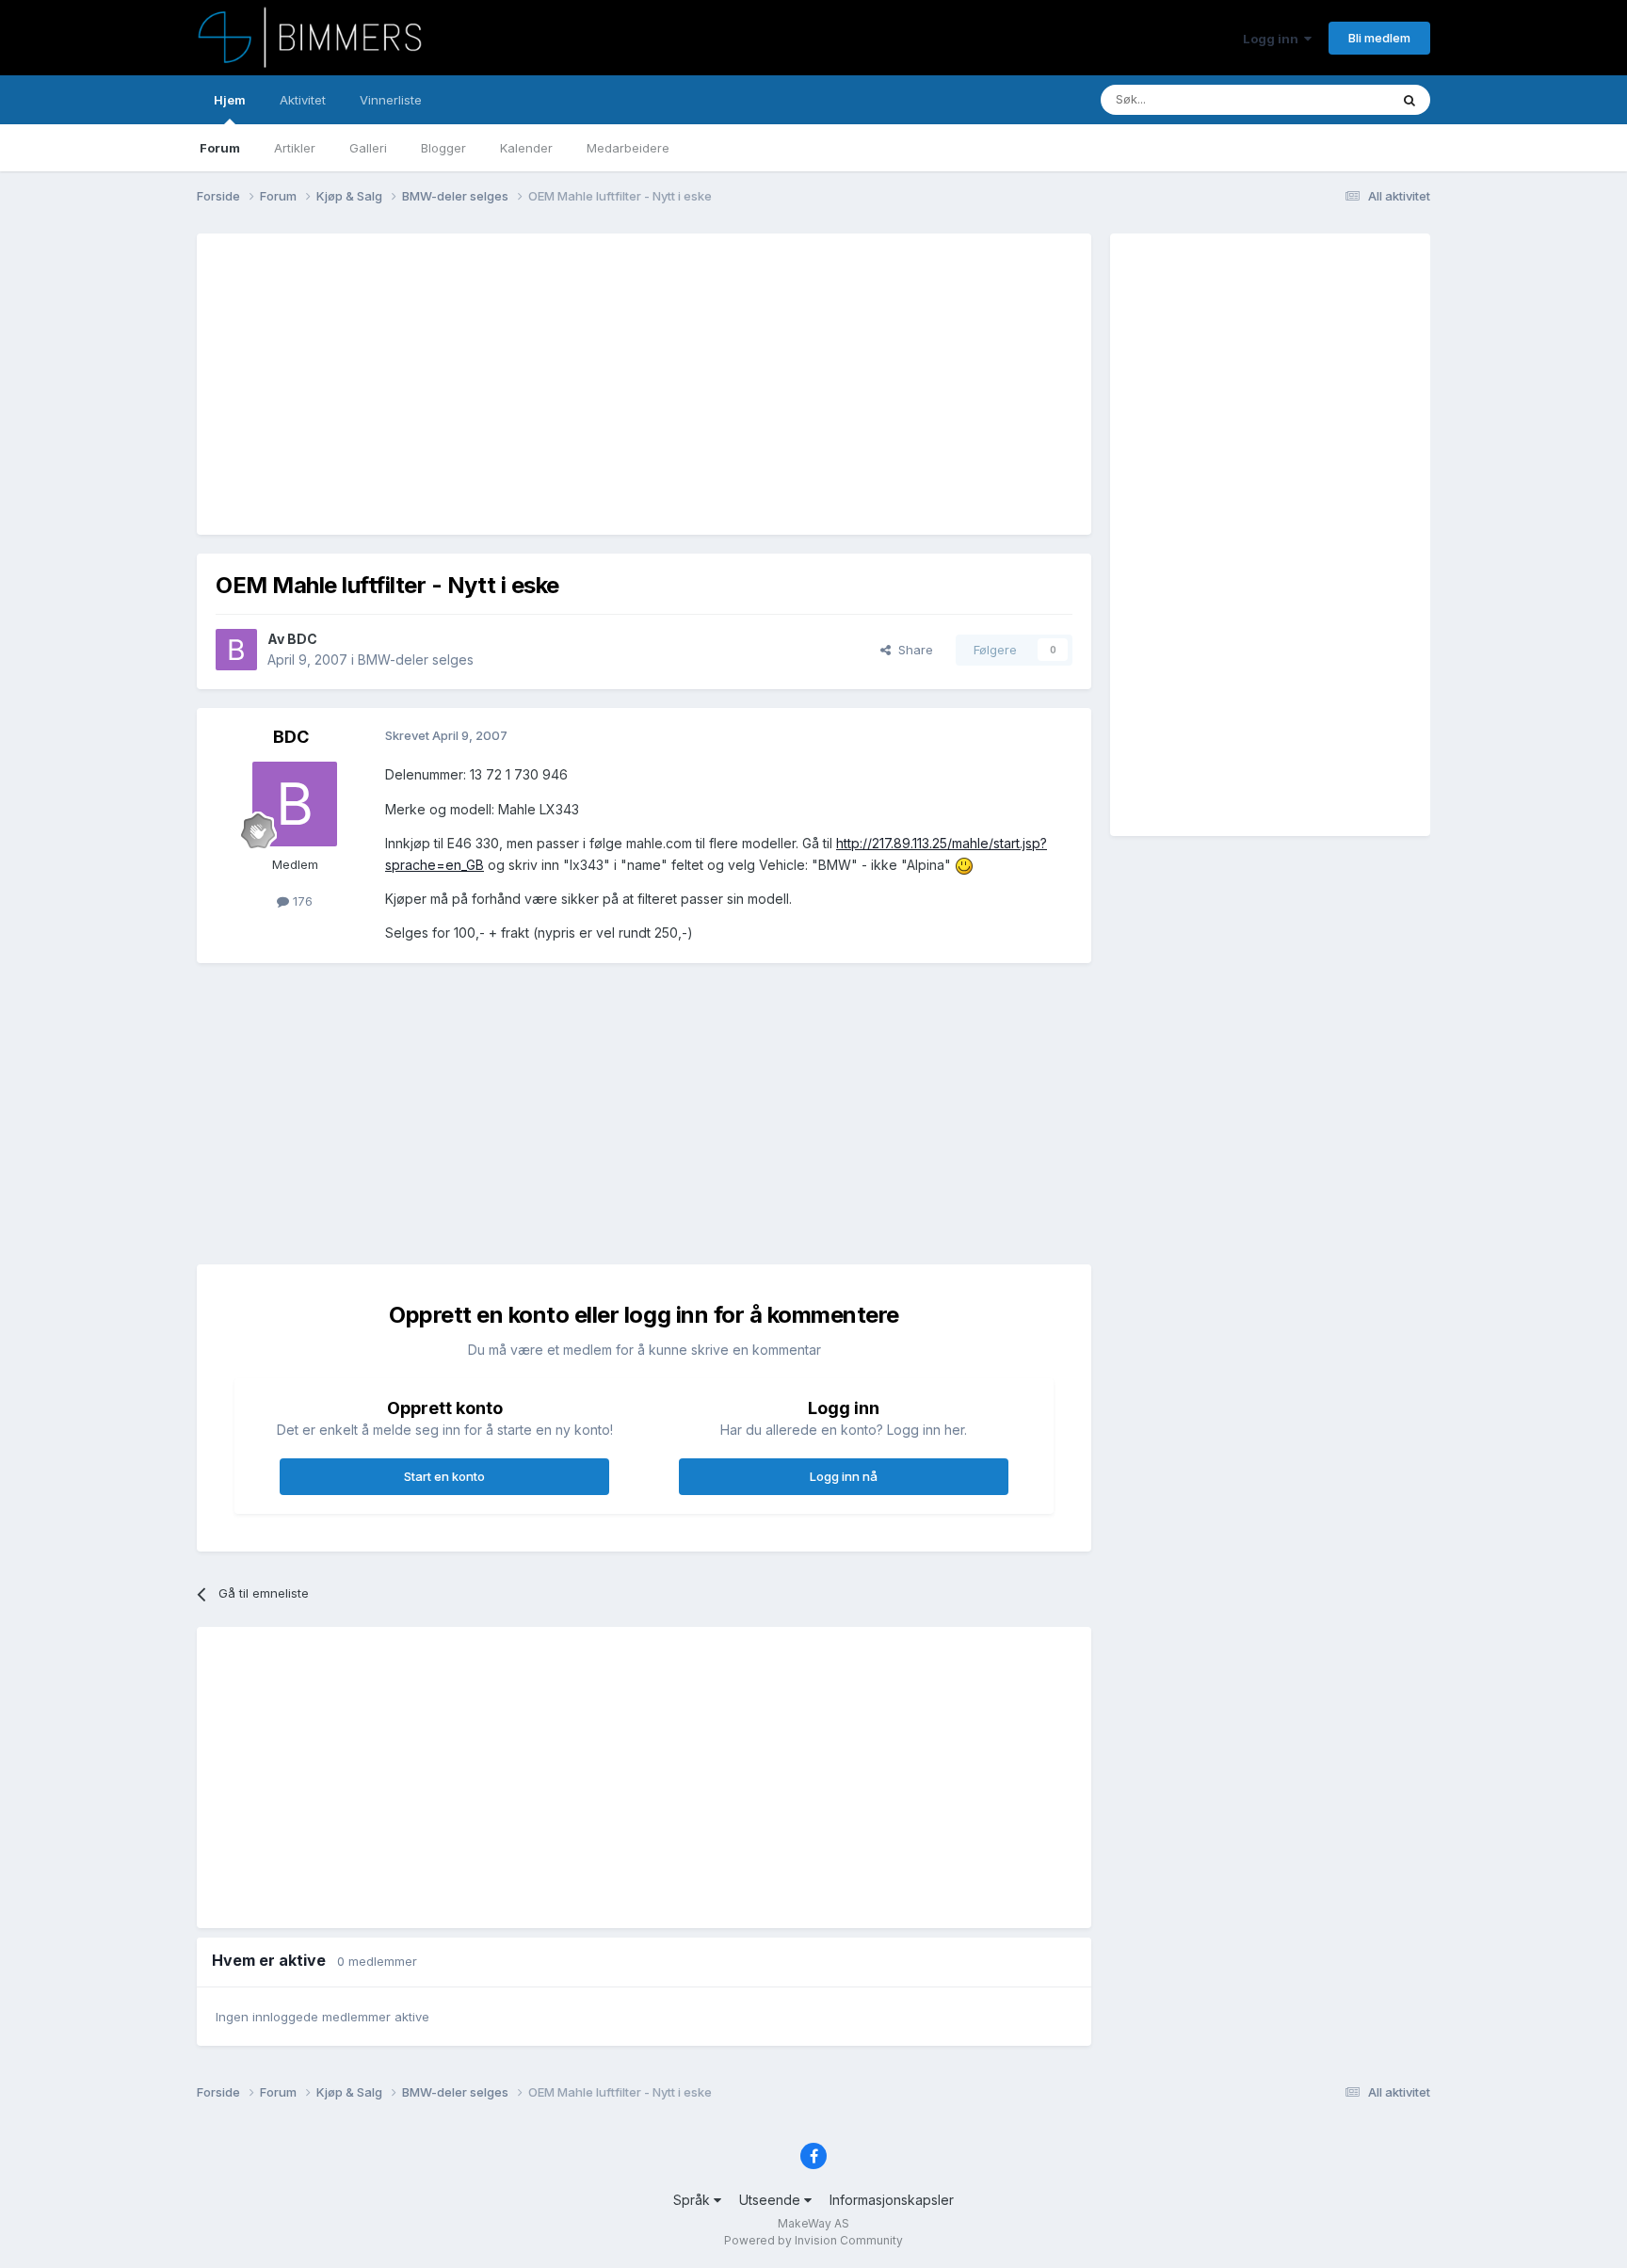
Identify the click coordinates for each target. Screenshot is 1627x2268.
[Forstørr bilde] (964, 865)
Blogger (443, 148)
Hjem (230, 100)
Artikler (295, 148)
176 (301, 901)
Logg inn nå (844, 1476)
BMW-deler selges (416, 659)
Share (912, 650)
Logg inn (1273, 39)
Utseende (772, 2200)
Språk (693, 2200)
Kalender (526, 148)
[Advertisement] (558, 384)
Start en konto (444, 1476)
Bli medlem (1379, 38)
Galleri (368, 148)
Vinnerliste (391, 100)
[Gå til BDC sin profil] (236, 650)
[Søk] (1410, 100)
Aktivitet (303, 100)
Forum (220, 148)
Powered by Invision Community (813, 2240)
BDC (302, 639)
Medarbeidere (628, 148)
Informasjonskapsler (892, 2200)
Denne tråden (1326, 99)
